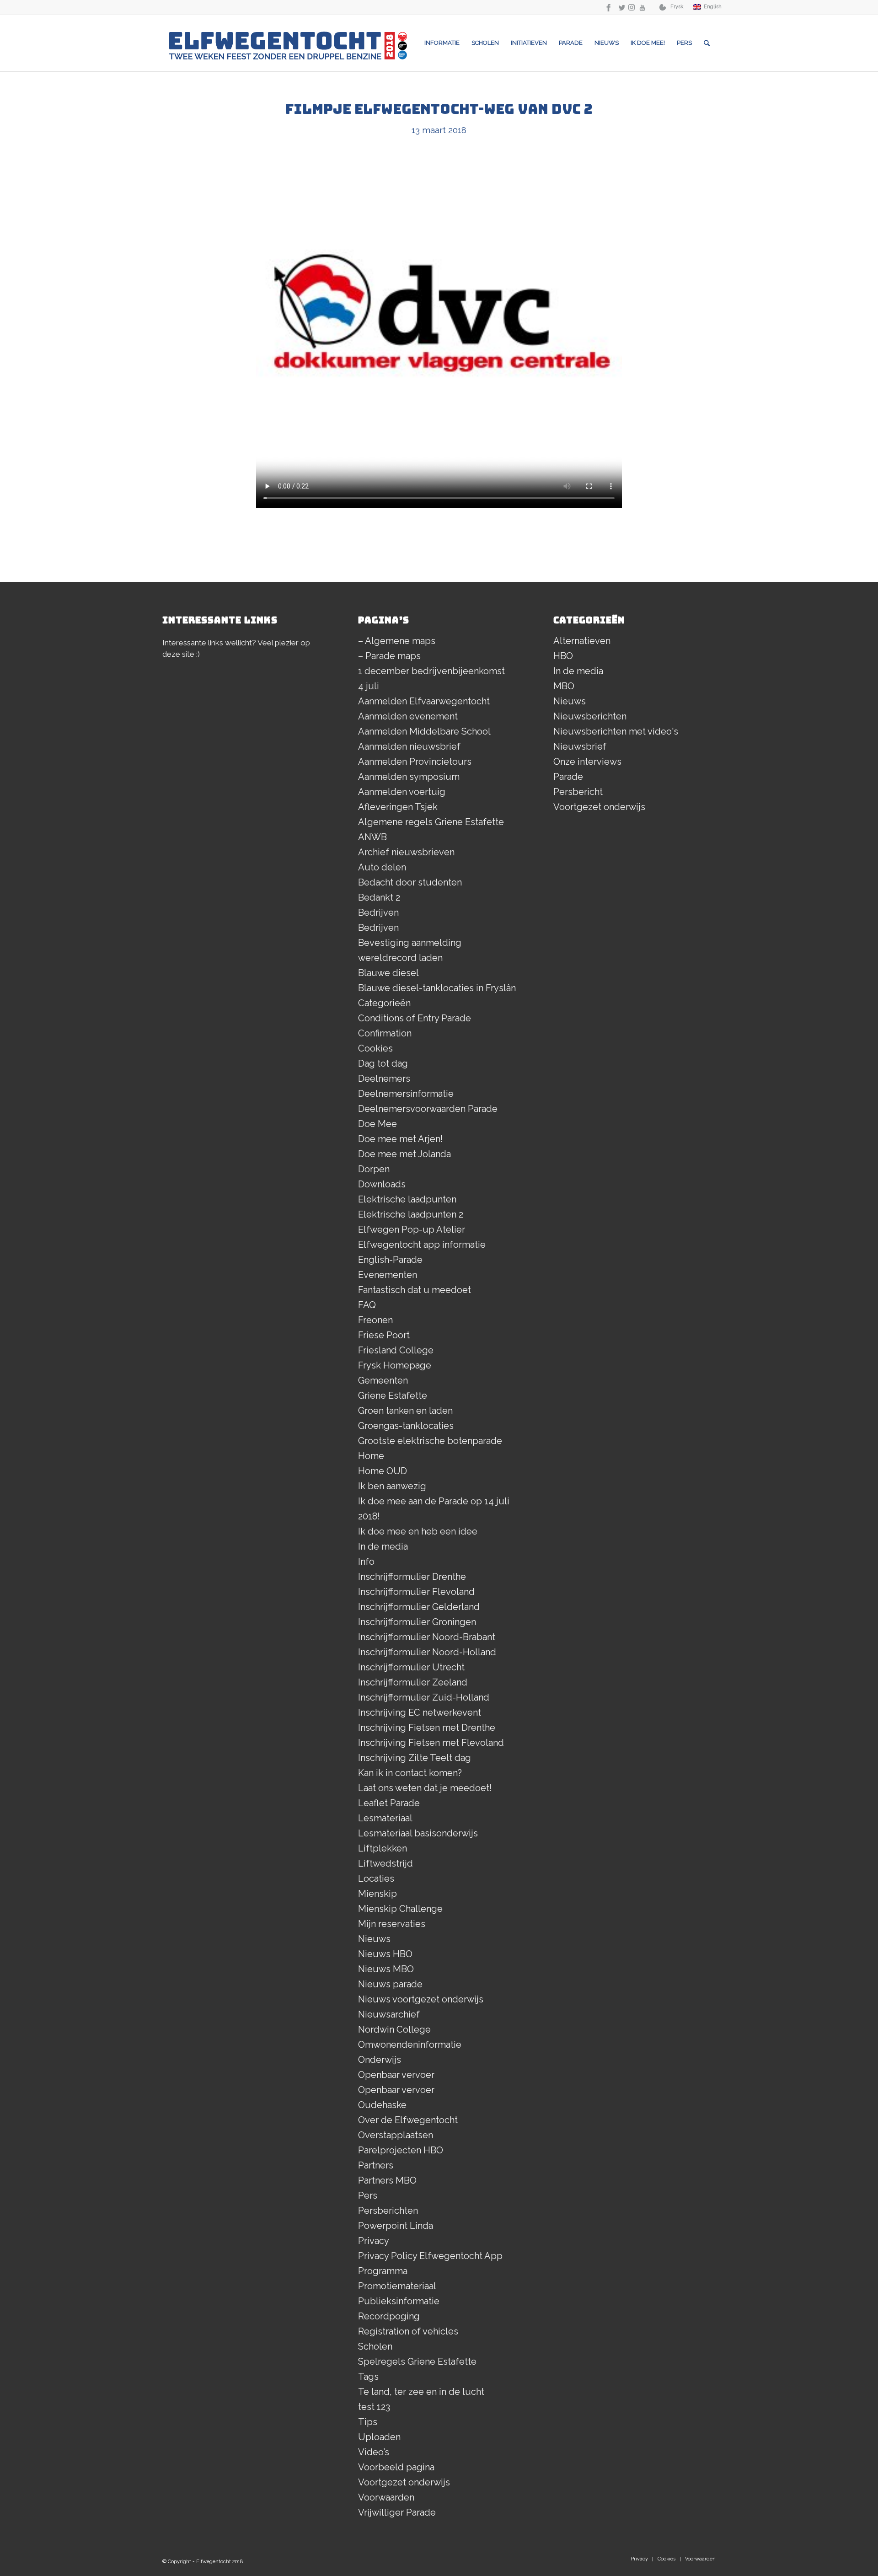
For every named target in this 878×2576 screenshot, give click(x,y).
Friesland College (396, 1350)
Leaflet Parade (389, 1803)
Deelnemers (384, 1079)
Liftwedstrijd (385, 1863)
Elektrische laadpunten (407, 1199)
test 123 (374, 2407)
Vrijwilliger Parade (397, 2512)
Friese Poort (384, 1335)
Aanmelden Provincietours (415, 762)
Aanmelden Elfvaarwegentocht (424, 701)
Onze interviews (587, 762)
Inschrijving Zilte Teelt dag (415, 1758)
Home (371, 1456)
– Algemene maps (397, 641)
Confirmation (385, 1033)
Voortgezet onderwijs (404, 2482)
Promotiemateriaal (397, 2286)
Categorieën (384, 1003)
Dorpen (374, 1169)
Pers (368, 2195)
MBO (564, 686)
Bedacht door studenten (410, 882)
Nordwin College (394, 2029)
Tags (368, 2377)
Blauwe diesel (388, 973)
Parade (568, 777)
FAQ (367, 1305)
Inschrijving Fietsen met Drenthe (427, 1728)
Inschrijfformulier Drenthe (412, 1577)
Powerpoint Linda (396, 2226)
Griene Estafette (393, 1395)
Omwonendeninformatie (410, 2045)
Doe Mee (377, 1124)
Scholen (375, 2346)
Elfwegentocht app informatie (422, 1245)
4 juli (369, 686)
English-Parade (390, 1260)
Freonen (375, 1320)
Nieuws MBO (386, 1969)
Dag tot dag (383, 1063)
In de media (383, 1546)
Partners (376, 2165)
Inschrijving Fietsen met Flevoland (431, 1743)
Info (366, 1562)
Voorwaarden (386, 2497)
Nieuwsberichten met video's (616, 731)
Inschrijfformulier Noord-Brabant (427, 1637)
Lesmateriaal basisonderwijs (418, 1833)
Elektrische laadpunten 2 (411, 1214)
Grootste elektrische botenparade (430, 1441)
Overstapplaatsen (396, 2135)
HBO (563, 656)
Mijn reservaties (392, 1924)
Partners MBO (387, 2180)
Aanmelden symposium (409, 777)
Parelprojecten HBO (401, 2150)
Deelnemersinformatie (406, 1094)
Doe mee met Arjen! (400, 1139)
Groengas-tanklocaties (406, 1426)
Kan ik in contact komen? (410, 1773)
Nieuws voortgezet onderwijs (421, 1999)
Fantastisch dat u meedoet (415, 1290)
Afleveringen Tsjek (398, 807)
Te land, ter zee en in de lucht (421, 2392)
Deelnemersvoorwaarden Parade (428, 1109)
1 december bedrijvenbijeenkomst (431, 671)
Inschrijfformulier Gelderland (419, 1607)
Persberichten (388, 2211)
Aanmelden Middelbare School (424, 731)
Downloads (382, 1184)
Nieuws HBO (385, 1954)
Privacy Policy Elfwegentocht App (430, 2256)
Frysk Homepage (395, 1365)
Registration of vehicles (408, 2331)
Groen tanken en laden (405, 1411)
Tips (368, 2422)
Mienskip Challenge (400, 1909)
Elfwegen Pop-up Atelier (412, 1229)
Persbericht (578, 792)
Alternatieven (582, 641)
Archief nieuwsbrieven (406, 852)
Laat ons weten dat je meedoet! (425, 1788)
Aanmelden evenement (408, 716)
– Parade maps (389, 656)
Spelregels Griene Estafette (417, 2361)
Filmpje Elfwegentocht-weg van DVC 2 (439, 109)
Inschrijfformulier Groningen (417, 1622)
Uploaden (379, 2437)
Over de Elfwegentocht (408, 2120)
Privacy (374, 2241)
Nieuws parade (390, 1984)
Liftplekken (383, 1848)
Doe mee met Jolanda (404, 1154)
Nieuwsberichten (590, 716)
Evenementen (388, 1275)
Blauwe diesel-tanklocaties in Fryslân (437, 988)
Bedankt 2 (379, 897)
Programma (383, 2271)
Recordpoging (389, 2316)
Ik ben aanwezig (392, 1486)
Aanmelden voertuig (402, 792)
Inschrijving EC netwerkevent (420, 1712)
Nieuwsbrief (580, 746)
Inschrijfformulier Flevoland (416, 1592)
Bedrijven (378, 912)
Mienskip (377, 1894)
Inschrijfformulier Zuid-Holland (424, 1697)
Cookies (375, 1048)
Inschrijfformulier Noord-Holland (427, 1652)
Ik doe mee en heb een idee (418, 1531)
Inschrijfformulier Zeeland (413, 1682)
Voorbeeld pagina (396, 2467)
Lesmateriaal (385, 1818)
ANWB (372, 837)
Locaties (376, 1878)
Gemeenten (383, 1380)
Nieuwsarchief (389, 2014)
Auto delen (382, 867)
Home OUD (383, 1471)
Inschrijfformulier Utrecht (411, 1667)
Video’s (374, 2452)
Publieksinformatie (399, 2301)
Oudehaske (382, 2105)
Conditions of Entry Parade (415, 1018)
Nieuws (374, 1939)
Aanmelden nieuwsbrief (409, 746)
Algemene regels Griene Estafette (431, 822)
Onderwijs (380, 2060)
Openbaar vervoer (396, 2075)
